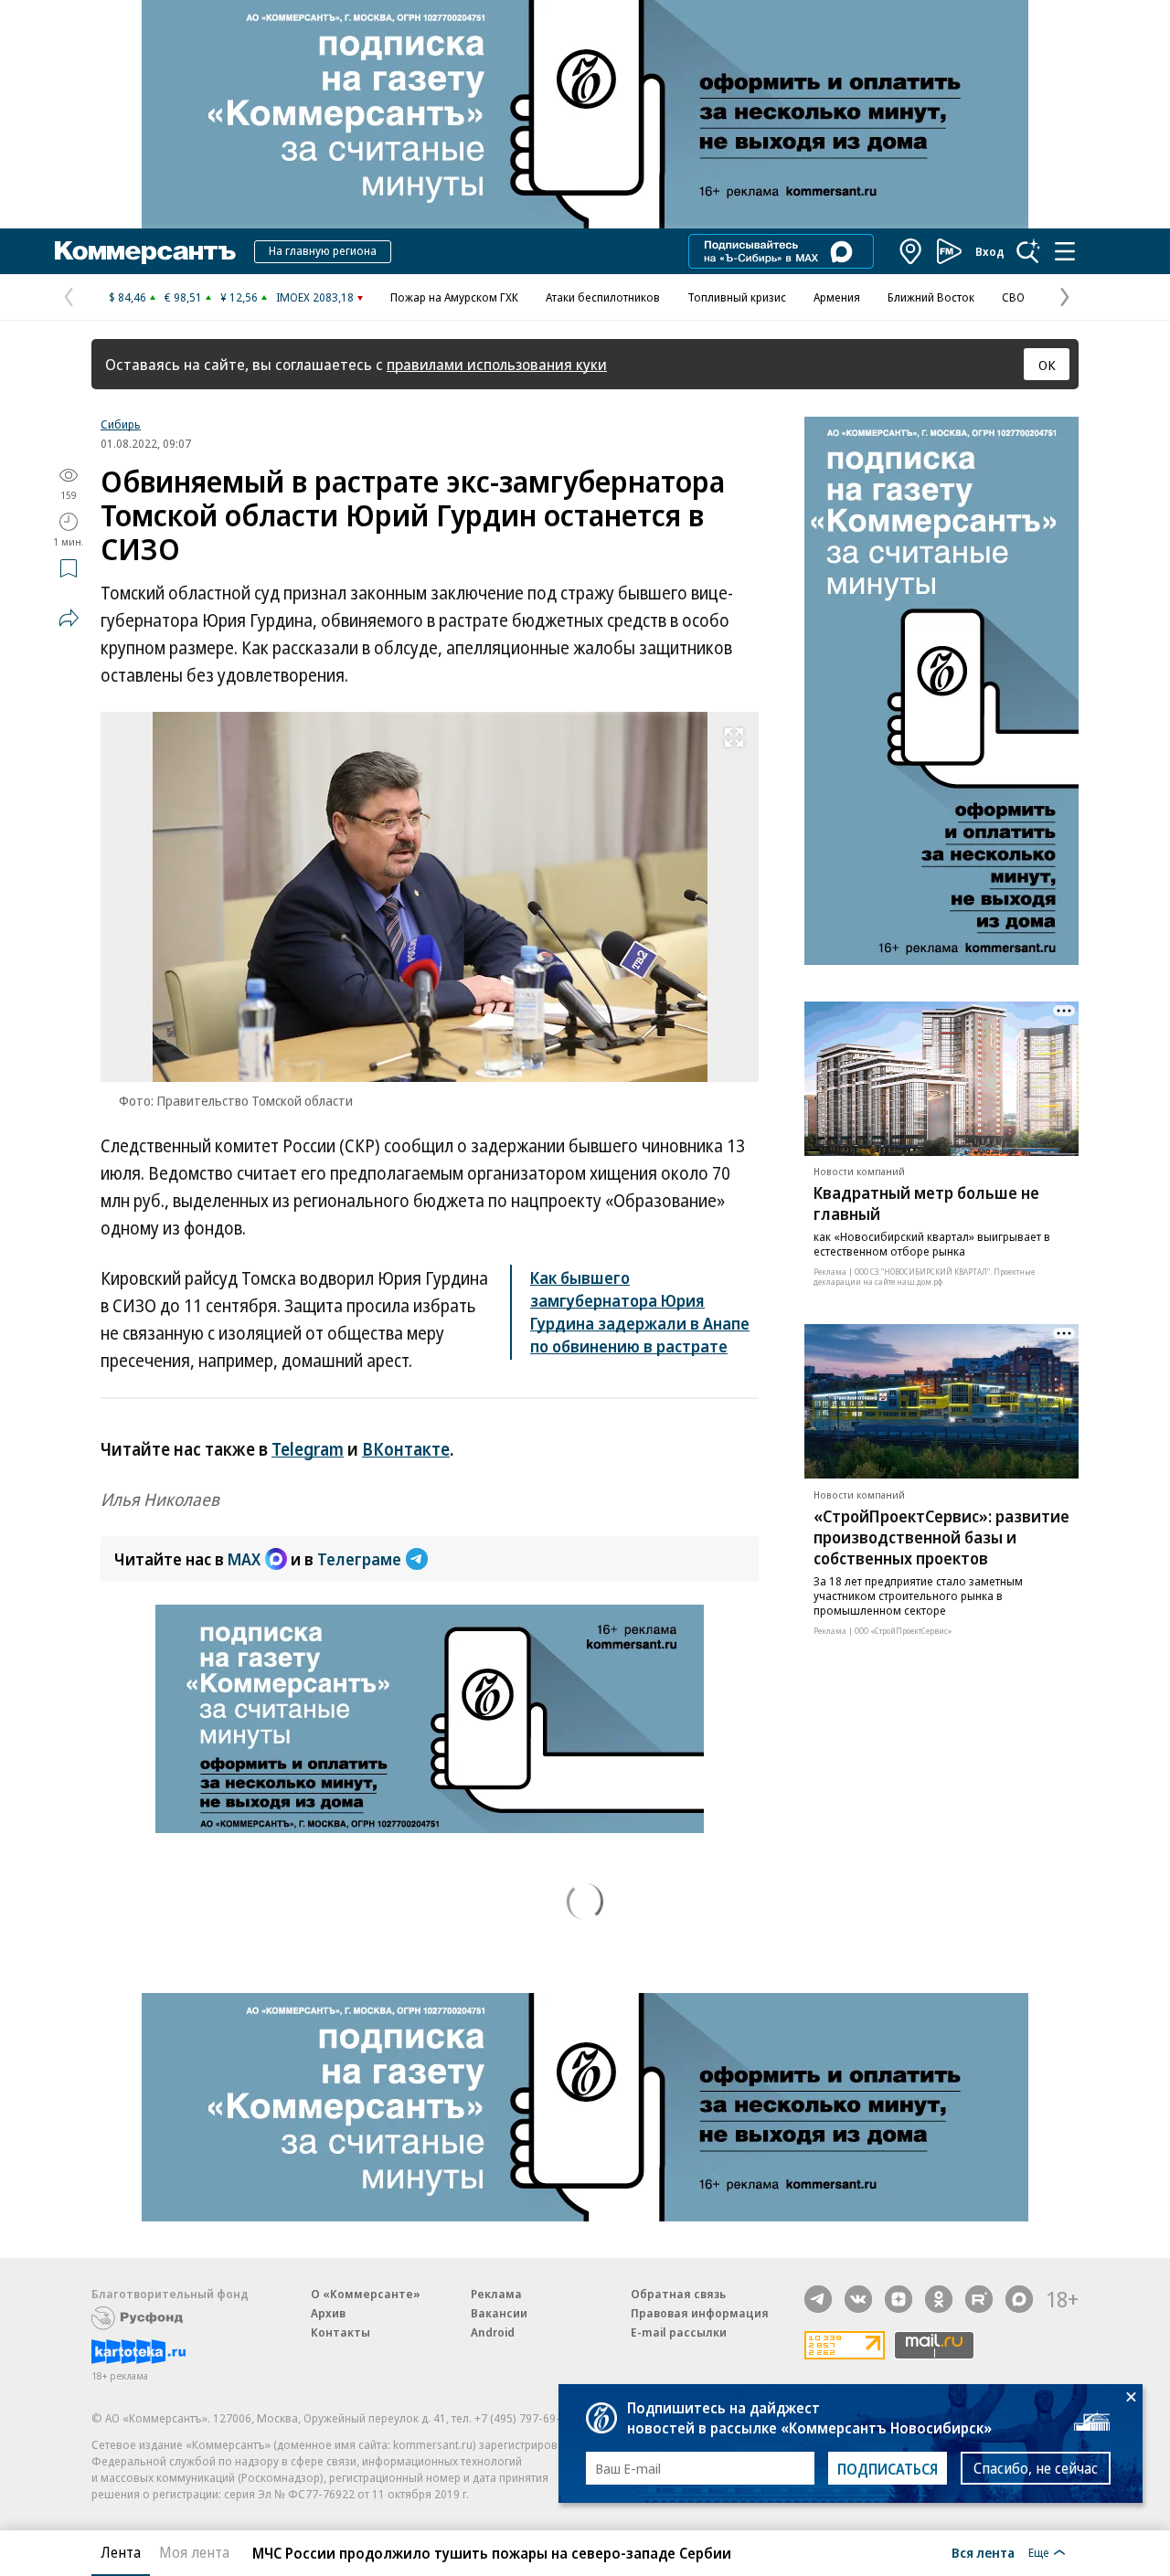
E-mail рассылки (679, 2332)
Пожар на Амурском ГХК (454, 297)
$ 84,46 (128, 297)
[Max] (1019, 2299)
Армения (837, 297)
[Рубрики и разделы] (1065, 251)
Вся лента (983, 2552)
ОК (1047, 365)
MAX (244, 1559)
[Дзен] (899, 2299)
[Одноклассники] (939, 2299)
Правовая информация (700, 2313)
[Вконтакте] (858, 2299)
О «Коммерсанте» (366, 2294)
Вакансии (499, 2313)
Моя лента (194, 2552)
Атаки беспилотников (603, 297)
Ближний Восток (931, 297)
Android (493, 2332)
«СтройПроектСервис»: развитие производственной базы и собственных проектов (941, 1537)
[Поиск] (1028, 251)
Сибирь (121, 424)
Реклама (496, 2294)
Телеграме (359, 1559)
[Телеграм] (818, 2299)
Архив (328, 2313)
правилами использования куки (497, 364)
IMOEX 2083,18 (315, 297)
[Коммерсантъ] (145, 251)
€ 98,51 (183, 297)
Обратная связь (678, 2294)
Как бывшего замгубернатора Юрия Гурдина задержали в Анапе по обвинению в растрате (640, 1312)
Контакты (340, 2332)
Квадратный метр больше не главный (926, 1204)
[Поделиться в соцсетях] (69, 618)
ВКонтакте (406, 1449)
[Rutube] (979, 2299)
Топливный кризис (737, 297)
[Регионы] (911, 251)
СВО (1013, 297)
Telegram (308, 1449)
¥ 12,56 (239, 297)
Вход (990, 251)
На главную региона (323, 250)
